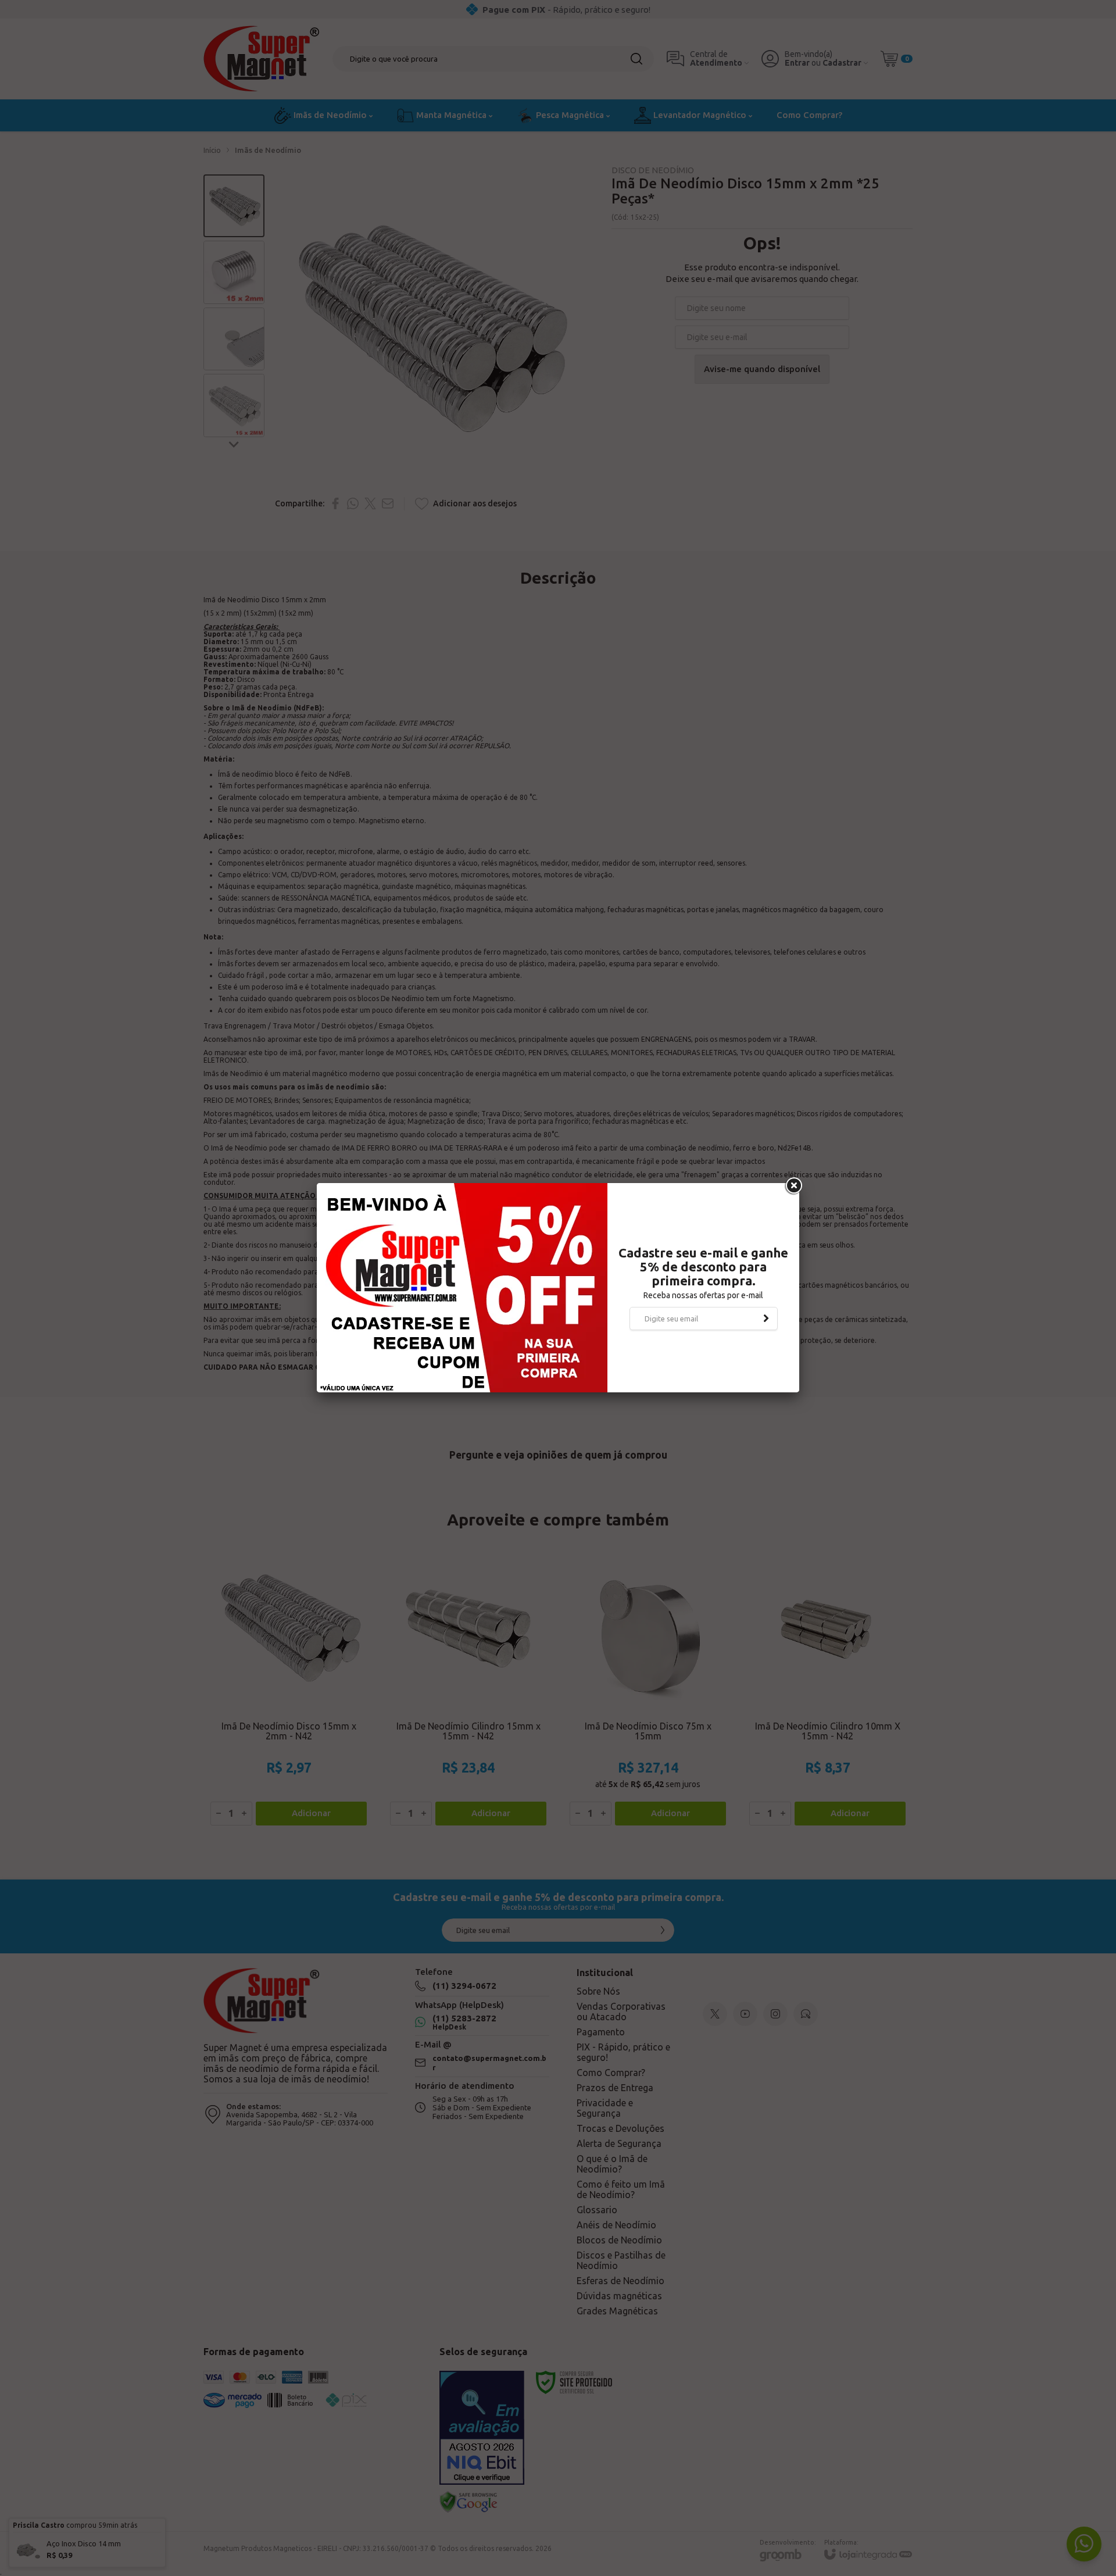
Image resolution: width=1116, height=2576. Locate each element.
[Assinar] (766, 1319)
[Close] (793, 1186)
